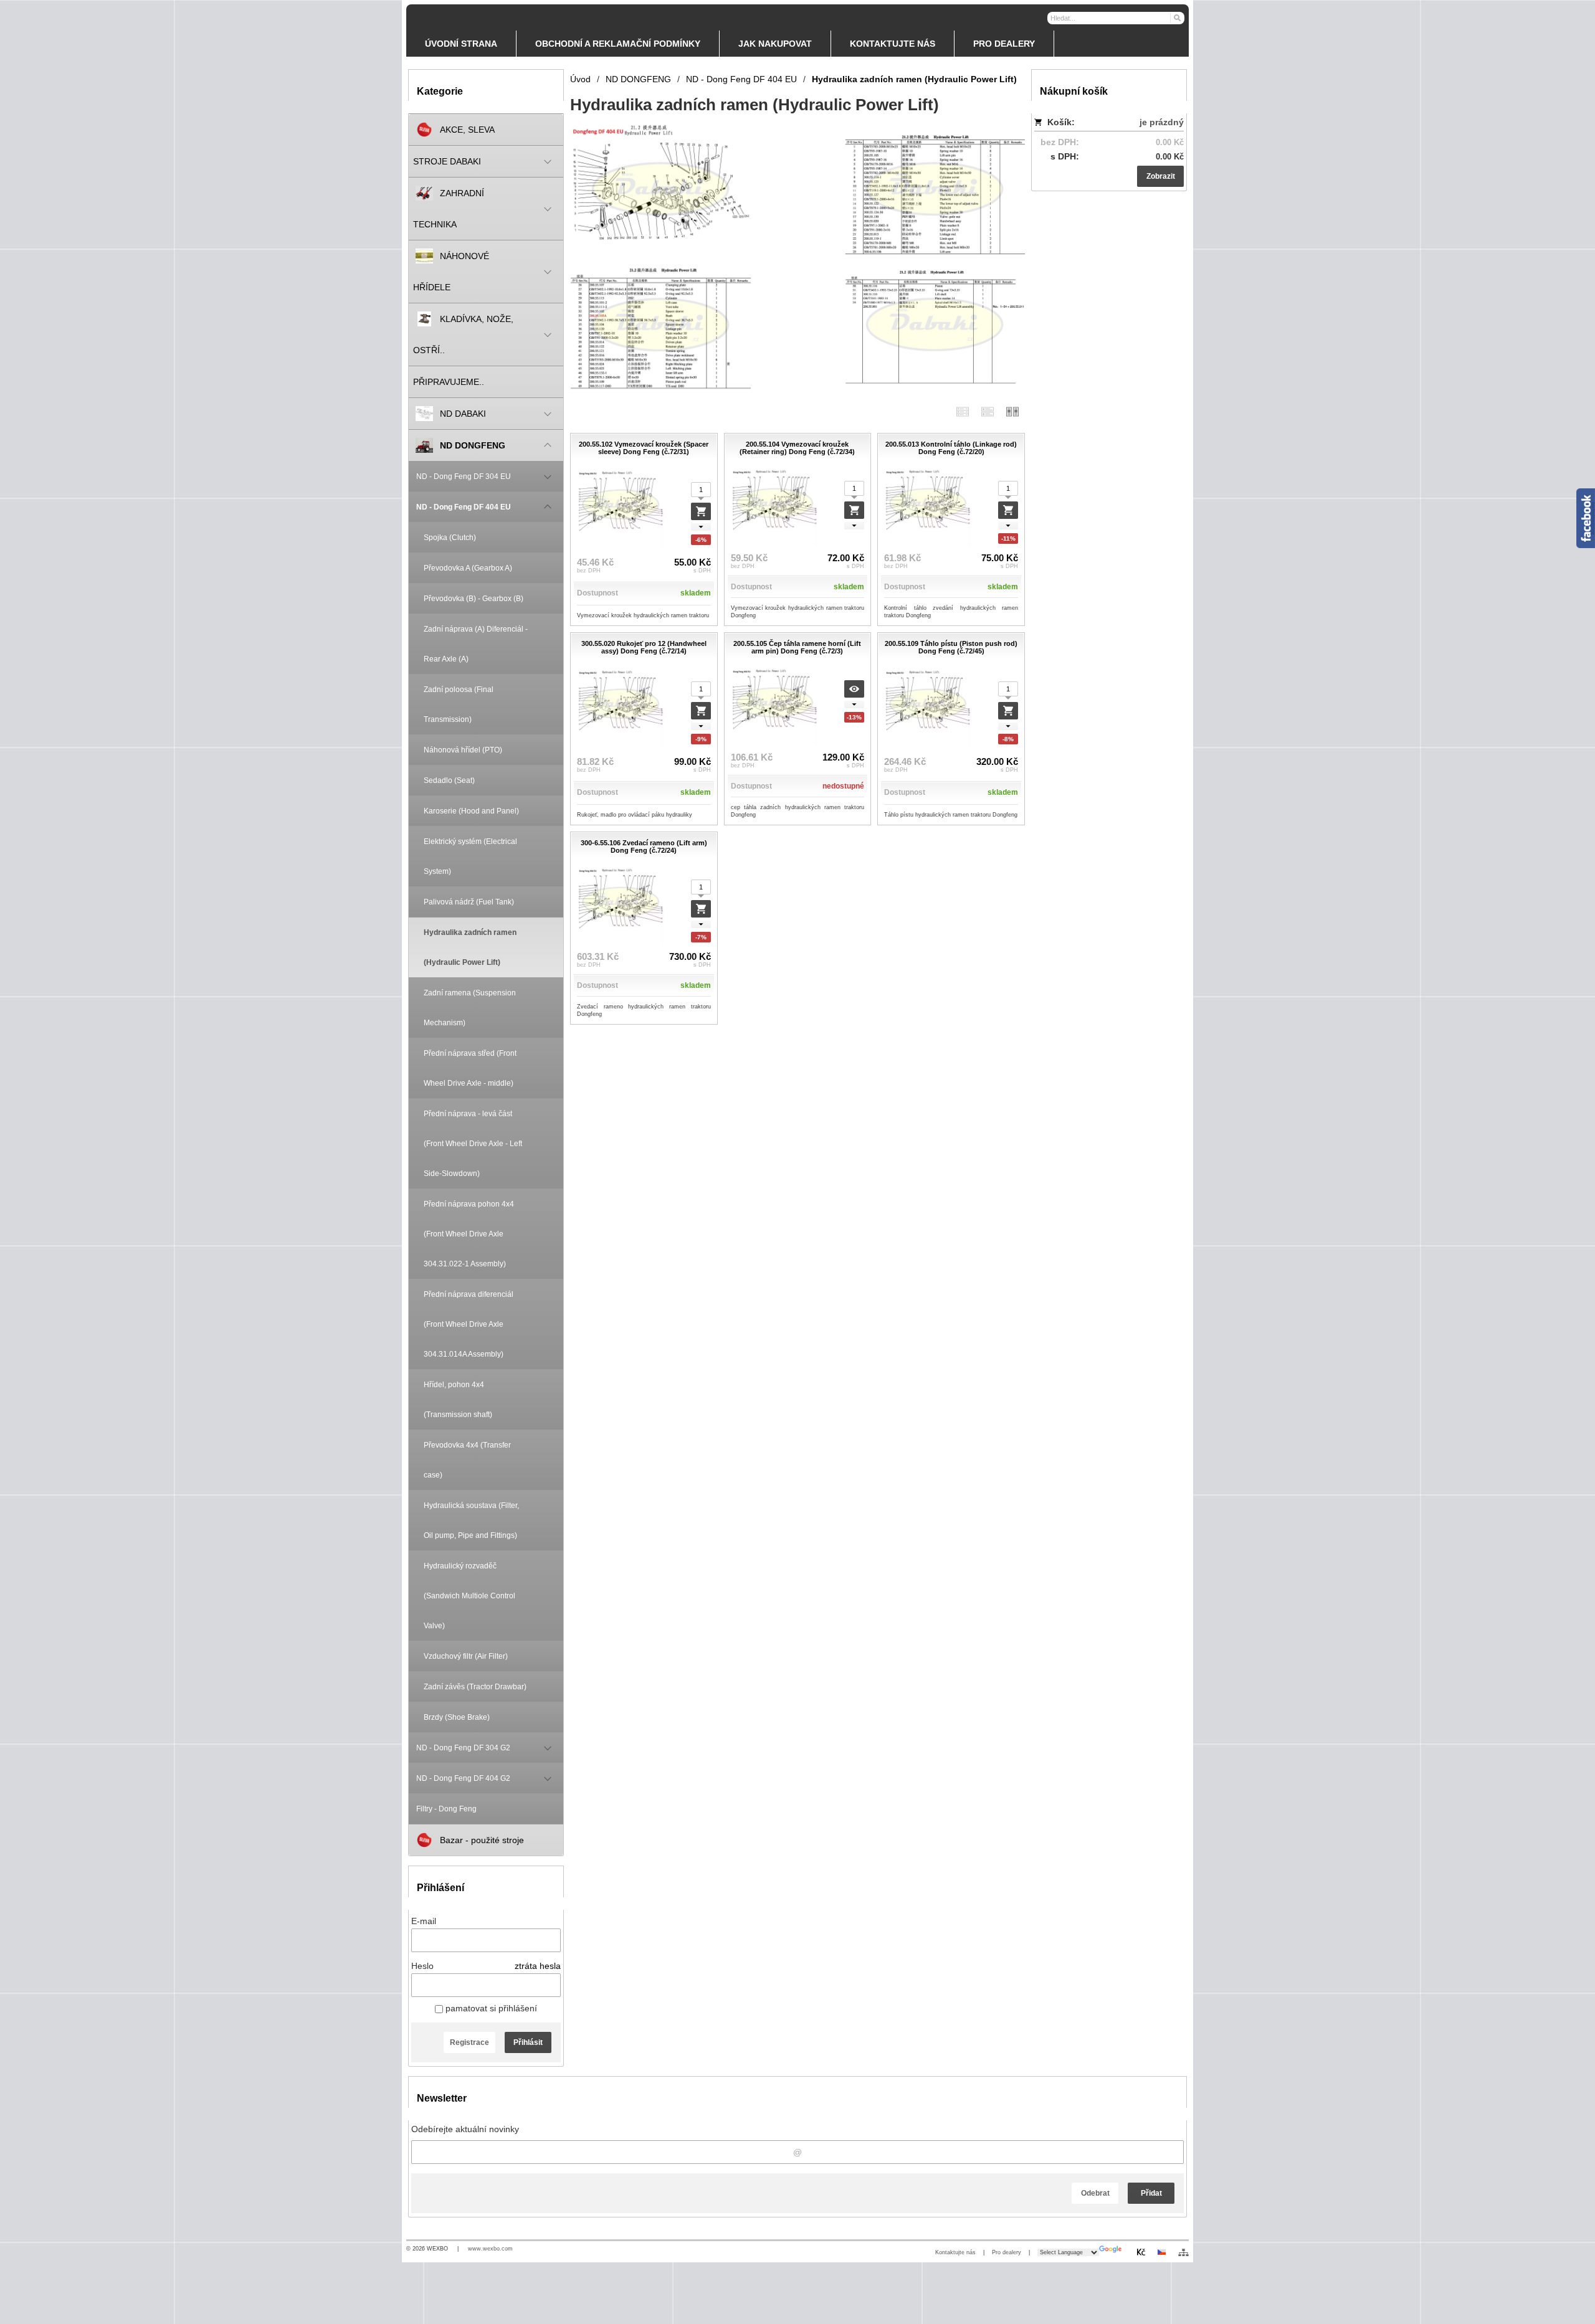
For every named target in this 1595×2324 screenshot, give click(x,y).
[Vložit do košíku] (701, 511)
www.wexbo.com (490, 2249)
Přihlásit (528, 2042)
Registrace (469, 2042)
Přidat (1151, 2193)
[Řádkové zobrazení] (963, 411)
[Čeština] (1161, 2252)
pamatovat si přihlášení (490, 2008)
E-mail (424, 1921)
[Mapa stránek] (1183, 2252)
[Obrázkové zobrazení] (1012, 411)
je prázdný (1162, 122)
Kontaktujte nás (955, 2252)
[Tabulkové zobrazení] (988, 411)
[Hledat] (1177, 17)
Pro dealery (1007, 2252)
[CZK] (1141, 2252)
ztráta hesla (538, 1966)
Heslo (422, 1966)
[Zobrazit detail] (854, 689)
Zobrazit (1161, 176)
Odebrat (1095, 2193)
